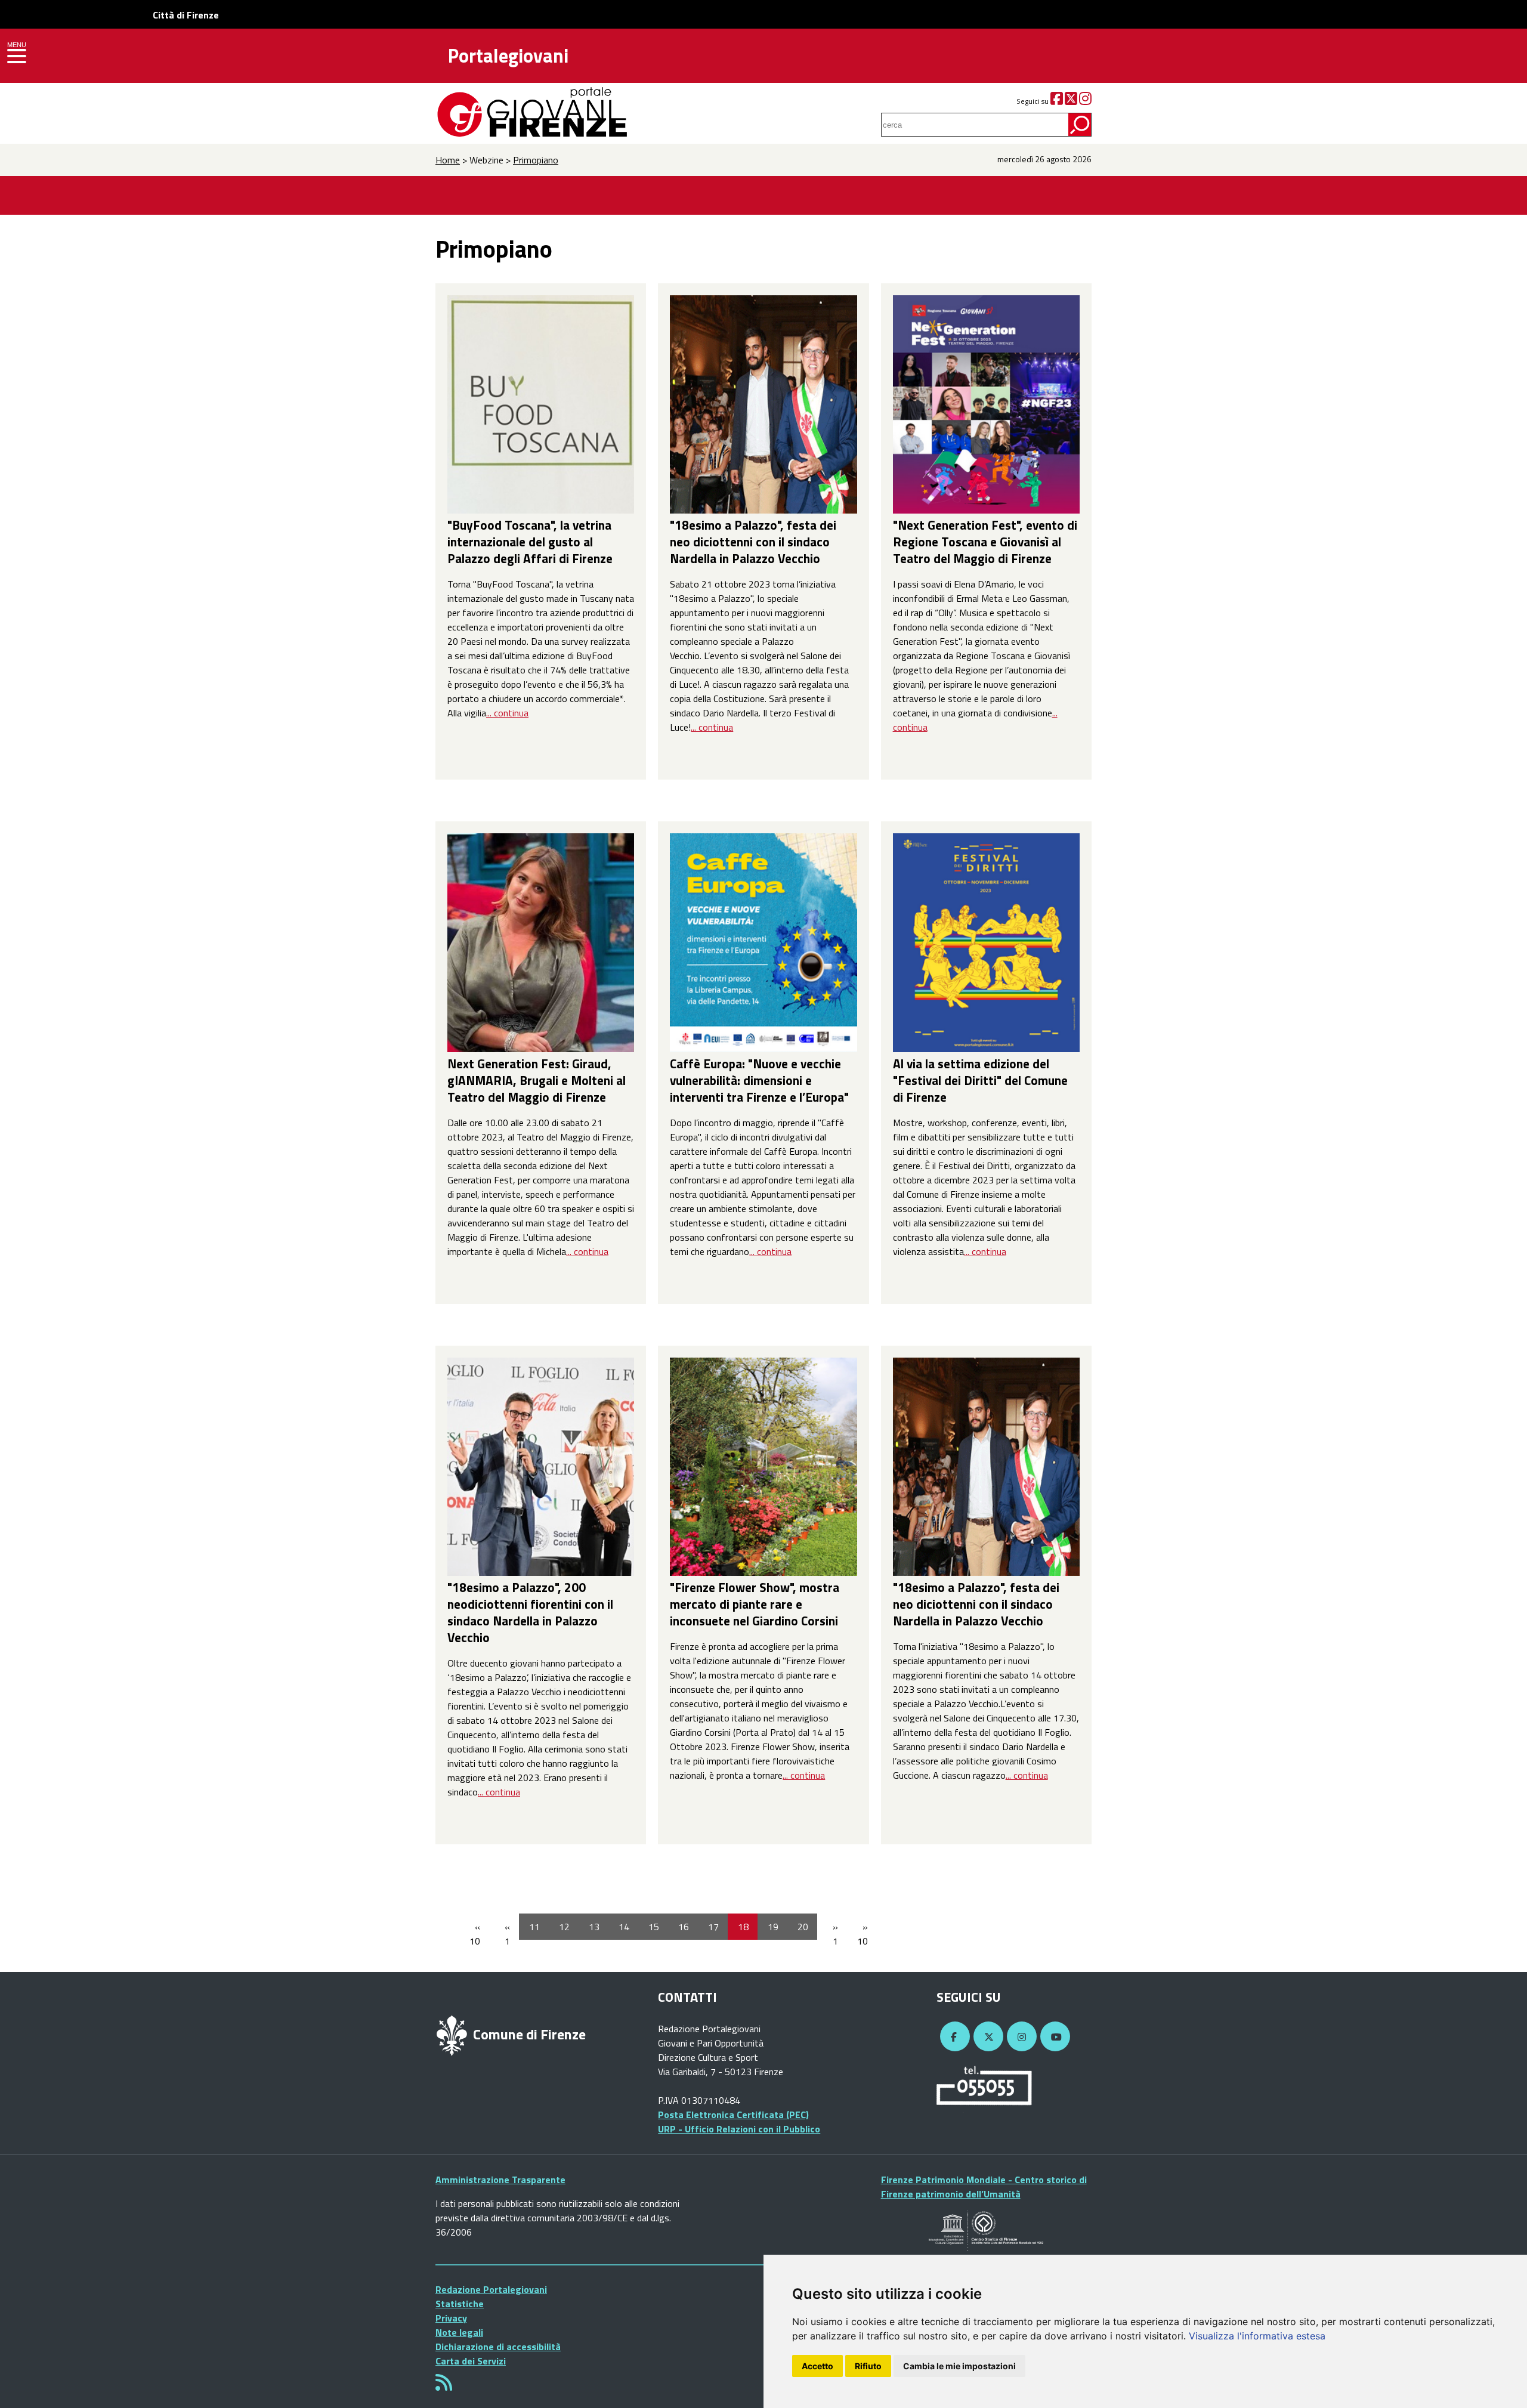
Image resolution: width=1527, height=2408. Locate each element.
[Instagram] (1085, 101)
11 (534, 1927)
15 (654, 1927)
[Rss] (444, 2386)
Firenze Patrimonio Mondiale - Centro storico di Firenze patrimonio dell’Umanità (984, 2187)
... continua (507, 713)
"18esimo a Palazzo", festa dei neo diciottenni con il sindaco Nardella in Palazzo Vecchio (753, 542)
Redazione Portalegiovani (491, 2289)
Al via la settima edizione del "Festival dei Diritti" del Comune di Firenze (980, 1080)
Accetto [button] (817, 2366)
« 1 (507, 1934)
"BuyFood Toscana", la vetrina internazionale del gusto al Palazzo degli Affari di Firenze (530, 542)
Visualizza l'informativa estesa (1257, 2336)
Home (448, 160)
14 (624, 1927)
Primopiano (536, 160)
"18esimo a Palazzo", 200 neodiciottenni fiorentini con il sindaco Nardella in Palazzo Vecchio (530, 1612)
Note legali (459, 2332)
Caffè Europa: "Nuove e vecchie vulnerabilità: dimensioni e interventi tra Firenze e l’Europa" (759, 1080)
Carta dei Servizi (471, 2361)
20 (803, 1927)
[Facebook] (1057, 101)
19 (773, 1927)
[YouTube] (1053, 2037)
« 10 (475, 1934)
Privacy (451, 2318)
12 (564, 1927)
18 (743, 1927)
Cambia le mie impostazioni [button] (959, 2366)
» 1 (835, 1934)
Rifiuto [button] (868, 2366)
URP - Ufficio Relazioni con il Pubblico (739, 2129)
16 (684, 1927)
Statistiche (460, 2304)
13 (594, 1927)
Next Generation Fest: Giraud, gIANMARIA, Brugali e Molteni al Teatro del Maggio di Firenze (537, 1080)
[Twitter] (1071, 101)
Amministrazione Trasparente (500, 2180)
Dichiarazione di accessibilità (498, 2347)
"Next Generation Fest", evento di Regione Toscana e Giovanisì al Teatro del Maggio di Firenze (985, 542)
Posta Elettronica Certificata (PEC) (733, 2115)
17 (713, 1927)
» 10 (863, 1934)
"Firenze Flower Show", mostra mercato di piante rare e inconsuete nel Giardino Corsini (755, 1604)
